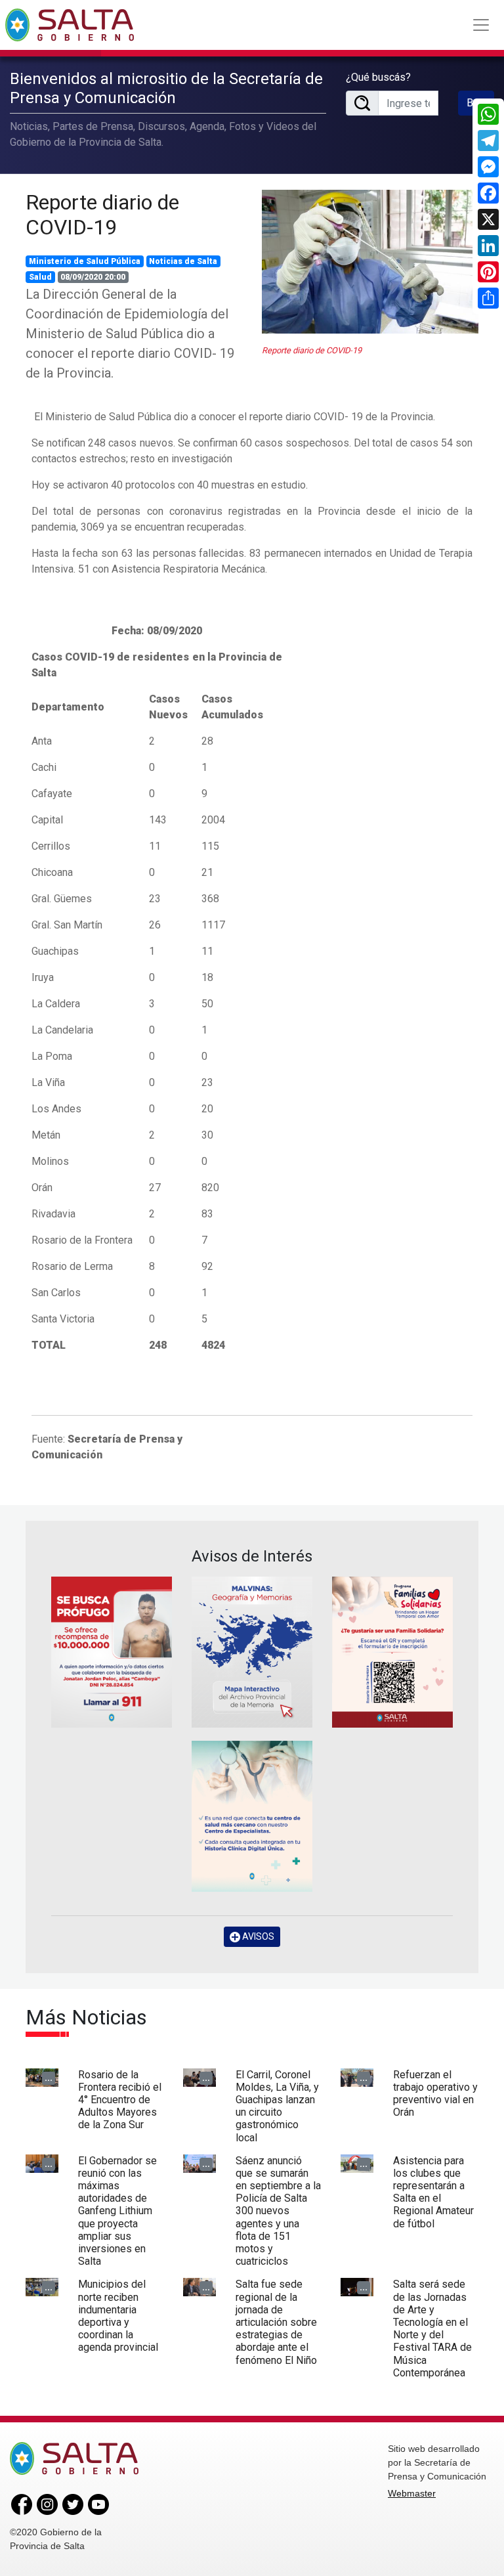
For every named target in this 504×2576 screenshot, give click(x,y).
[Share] (488, 298)
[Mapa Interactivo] (252, 1652)
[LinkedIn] (488, 246)
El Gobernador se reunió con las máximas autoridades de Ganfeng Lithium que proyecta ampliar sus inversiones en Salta (117, 2211)
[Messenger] (488, 167)
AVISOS (257, 1936)
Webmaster (412, 2493)
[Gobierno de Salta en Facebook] (22, 2504)
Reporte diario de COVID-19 (102, 215)
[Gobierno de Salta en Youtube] (98, 2504)
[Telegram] (488, 141)
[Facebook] (488, 193)
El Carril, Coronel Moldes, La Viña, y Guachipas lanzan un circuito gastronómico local (277, 2106)
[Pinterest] (488, 272)
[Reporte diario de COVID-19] (370, 262)
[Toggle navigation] (481, 25)
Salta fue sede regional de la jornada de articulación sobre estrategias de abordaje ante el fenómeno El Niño (276, 2322)
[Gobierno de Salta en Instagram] (47, 2504)
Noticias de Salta (183, 261)
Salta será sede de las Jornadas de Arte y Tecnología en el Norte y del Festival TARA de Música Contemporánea (432, 2328)
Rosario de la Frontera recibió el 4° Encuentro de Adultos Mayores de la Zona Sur (120, 2100)
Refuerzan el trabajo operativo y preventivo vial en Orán (435, 2094)
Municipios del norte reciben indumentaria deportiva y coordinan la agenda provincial (118, 2316)
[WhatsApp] (488, 114)
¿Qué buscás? (378, 77)
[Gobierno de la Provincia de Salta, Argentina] (70, 25)
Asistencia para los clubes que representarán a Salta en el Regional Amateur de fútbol (433, 2192)
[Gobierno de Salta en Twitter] (73, 2504)
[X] (488, 219)
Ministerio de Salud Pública (85, 261)
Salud (40, 277)
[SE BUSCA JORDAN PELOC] (112, 1652)
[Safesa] (252, 1816)
